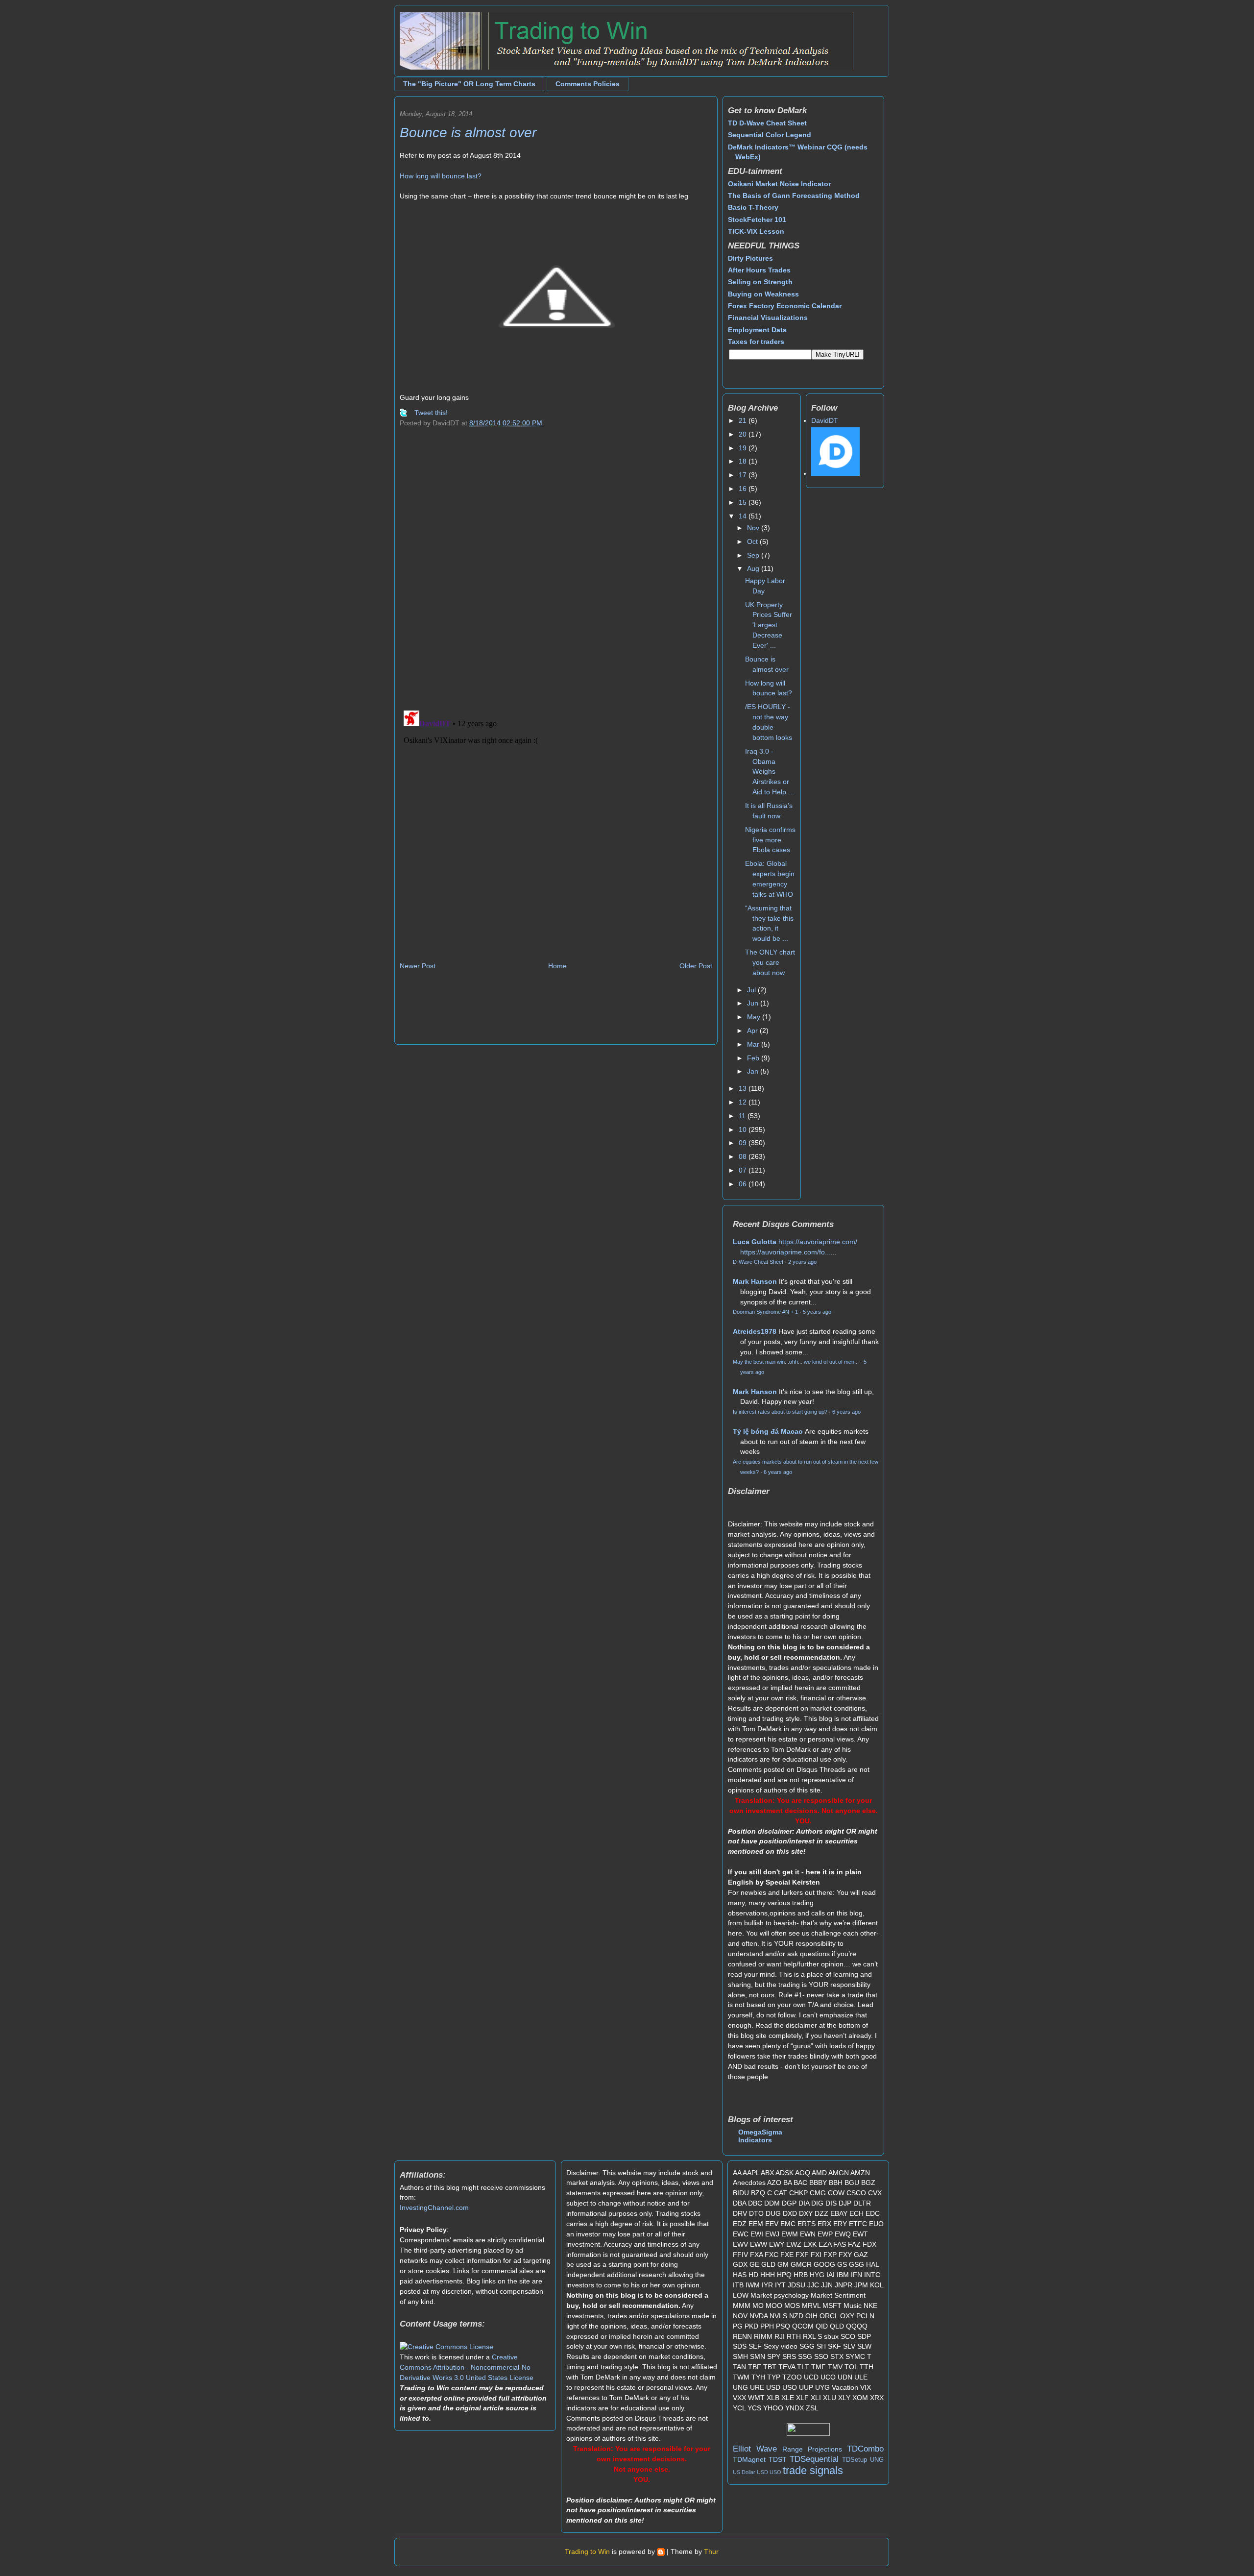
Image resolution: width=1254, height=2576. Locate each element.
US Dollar (744, 2472)
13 (744, 1088)
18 (744, 461)
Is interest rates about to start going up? (780, 1412)
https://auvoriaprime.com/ (818, 1242)
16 (744, 489)
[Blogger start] (661, 2551)
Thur (711, 2551)
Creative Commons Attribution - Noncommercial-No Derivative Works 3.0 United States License (467, 2367)
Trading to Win (587, 2551)
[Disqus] (556, 575)
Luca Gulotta (755, 1242)
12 (744, 1102)
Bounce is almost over (468, 133)
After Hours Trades (759, 270)
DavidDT (825, 420)
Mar (754, 1044)
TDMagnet (749, 2459)
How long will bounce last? (441, 176)
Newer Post (418, 966)
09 (744, 1143)
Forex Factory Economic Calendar (785, 306)
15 (744, 502)
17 (744, 475)
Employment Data (757, 330)
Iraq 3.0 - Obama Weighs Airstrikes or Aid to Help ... (770, 772)
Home (557, 966)
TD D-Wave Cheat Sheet (767, 123)
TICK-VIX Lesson (756, 231)
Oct (753, 541)
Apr (753, 1030)
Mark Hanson (755, 1281)
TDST (778, 2459)
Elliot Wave (755, 2449)
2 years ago (802, 1262)
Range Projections (812, 2449)
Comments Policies (588, 84)
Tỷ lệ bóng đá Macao (768, 1431)
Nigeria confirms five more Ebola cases (770, 840)
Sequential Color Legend (770, 135)
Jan (754, 1071)
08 (744, 1156)
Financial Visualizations (768, 318)
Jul (752, 990)
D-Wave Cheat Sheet (758, 1262)
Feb (754, 1058)
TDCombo (865, 2449)
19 (744, 448)
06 (744, 1184)
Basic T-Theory (753, 207)
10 (744, 1129)
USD (762, 2472)
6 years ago (846, 1412)
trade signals (813, 2470)
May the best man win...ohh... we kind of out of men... (796, 1362)
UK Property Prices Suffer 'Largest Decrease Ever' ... (769, 625)
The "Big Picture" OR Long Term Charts (469, 84)
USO (775, 2472)
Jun (754, 1003)
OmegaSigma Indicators (760, 2136)
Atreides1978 (755, 1331)
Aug (754, 568)
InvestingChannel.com (434, 2208)
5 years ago (817, 1312)
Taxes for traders (756, 342)
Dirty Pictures (750, 258)
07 (744, 1170)
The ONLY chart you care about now (770, 962)
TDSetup (855, 2460)
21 (744, 420)
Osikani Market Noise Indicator (779, 184)
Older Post (696, 966)
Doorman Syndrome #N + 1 (765, 1312)
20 (744, 434)
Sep (754, 555)
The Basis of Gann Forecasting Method (794, 196)
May (755, 1017)
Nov (754, 528)
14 (744, 516)
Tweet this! (431, 413)
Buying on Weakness (763, 294)
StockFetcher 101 (757, 220)
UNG (877, 2460)
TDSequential (814, 2459)
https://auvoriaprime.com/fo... (785, 1252)
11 (743, 1116)
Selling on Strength (760, 282)
